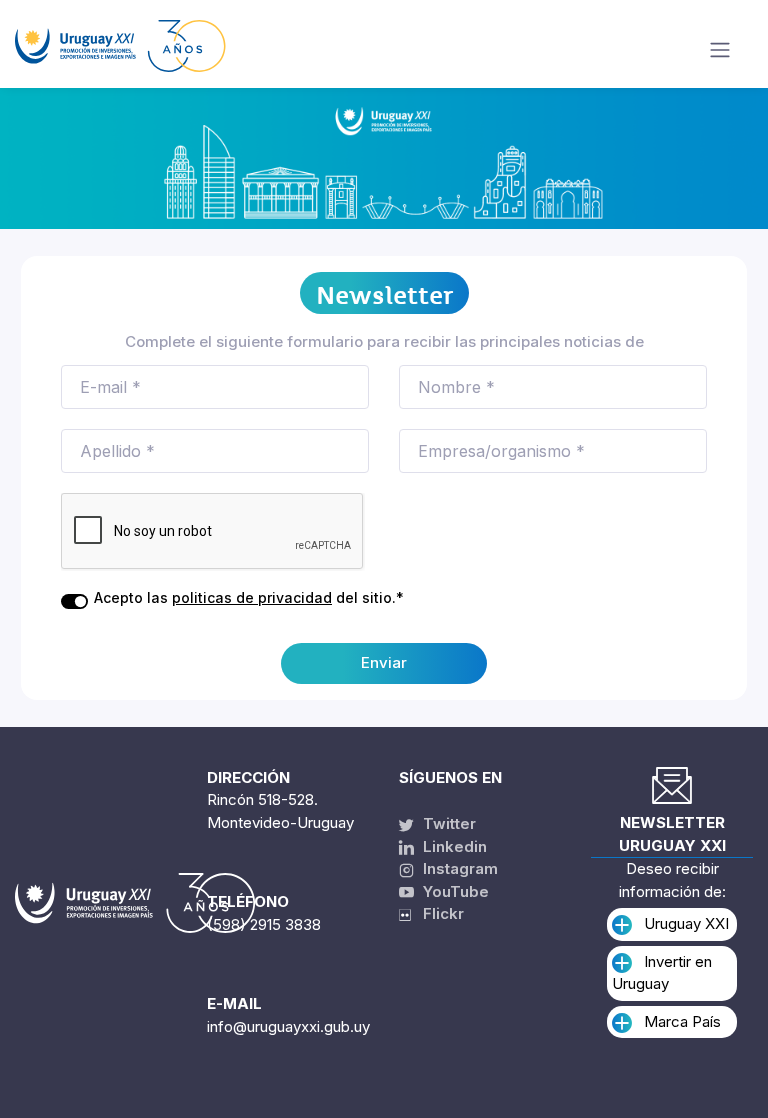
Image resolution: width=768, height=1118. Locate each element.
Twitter (447, 823)
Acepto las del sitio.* (249, 598)
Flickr (437, 913)
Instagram (458, 868)
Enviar (384, 662)
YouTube (454, 891)
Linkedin (453, 846)
